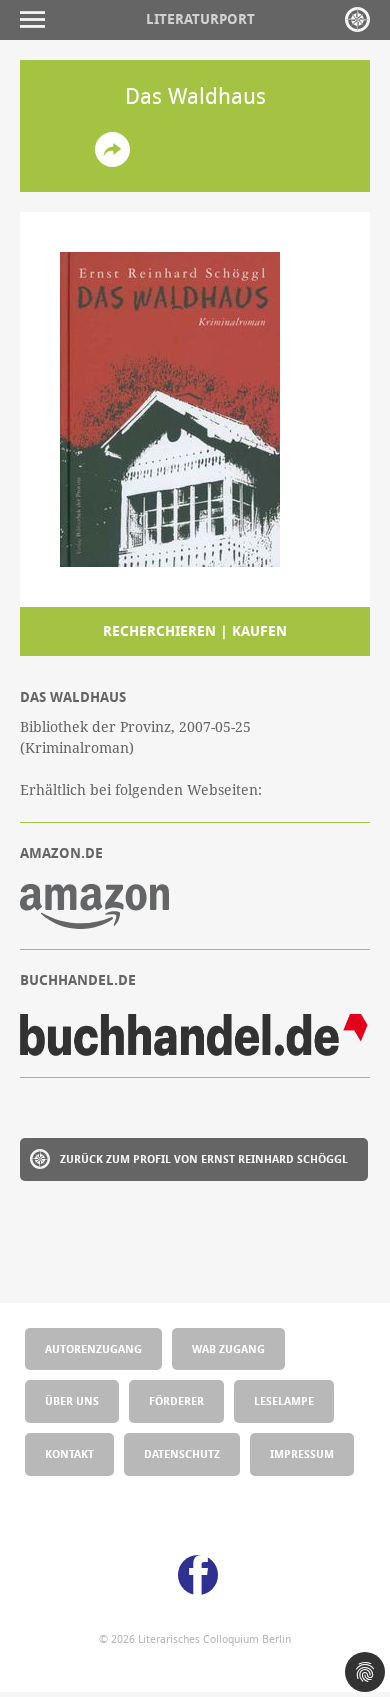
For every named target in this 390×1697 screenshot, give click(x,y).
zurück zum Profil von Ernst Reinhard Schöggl (204, 1158)
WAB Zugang (228, 1348)
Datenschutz (182, 1453)
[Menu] (37, 19)
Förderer (176, 1400)
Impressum (302, 1453)
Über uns (72, 1400)
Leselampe (284, 1400)
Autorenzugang (93, 1348)
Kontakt (69, 1453)
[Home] (357, 19)
